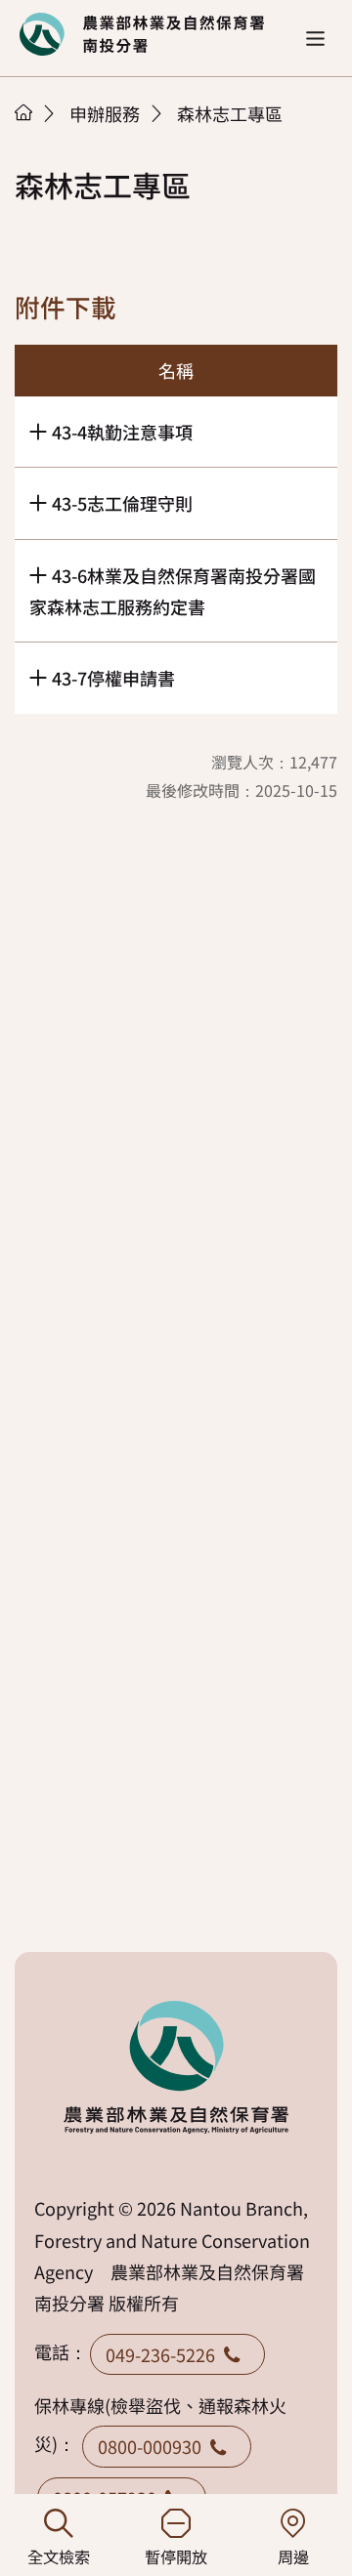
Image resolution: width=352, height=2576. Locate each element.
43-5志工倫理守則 (122, 503)
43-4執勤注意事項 (122, 432)
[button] (315, 39)
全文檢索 (59, 2556)
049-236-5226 (160, 2354)
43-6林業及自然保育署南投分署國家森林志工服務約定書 (173, 591)
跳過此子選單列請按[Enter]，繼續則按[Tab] (44, 138)
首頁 (23, 112)
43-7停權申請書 (113, 678)
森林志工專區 (230, 113)
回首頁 (142, 34)
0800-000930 (150, 2446)
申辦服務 (105, 113)
